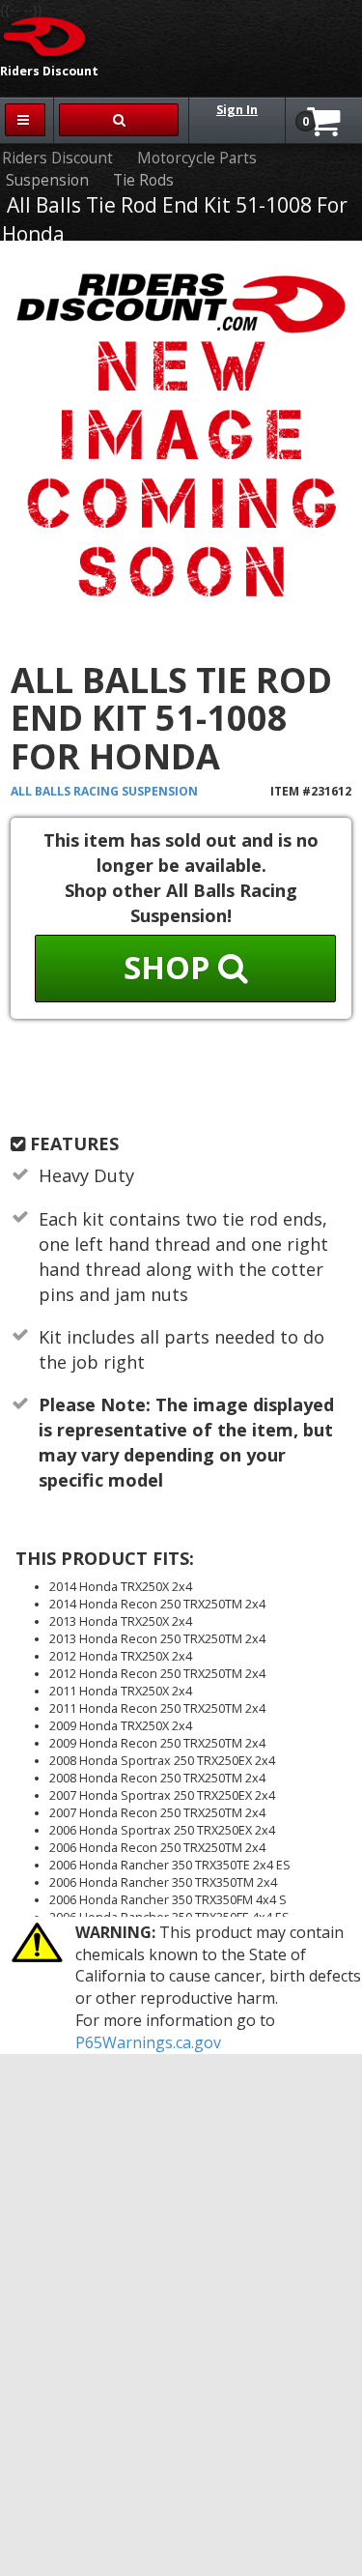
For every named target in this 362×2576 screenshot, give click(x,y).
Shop (171, 967)
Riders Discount (57, 158)
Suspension (47, 180)
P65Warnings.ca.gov (148, 2042)
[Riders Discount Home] (45, 36)
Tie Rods (143, 180)
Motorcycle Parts (197, 158)
